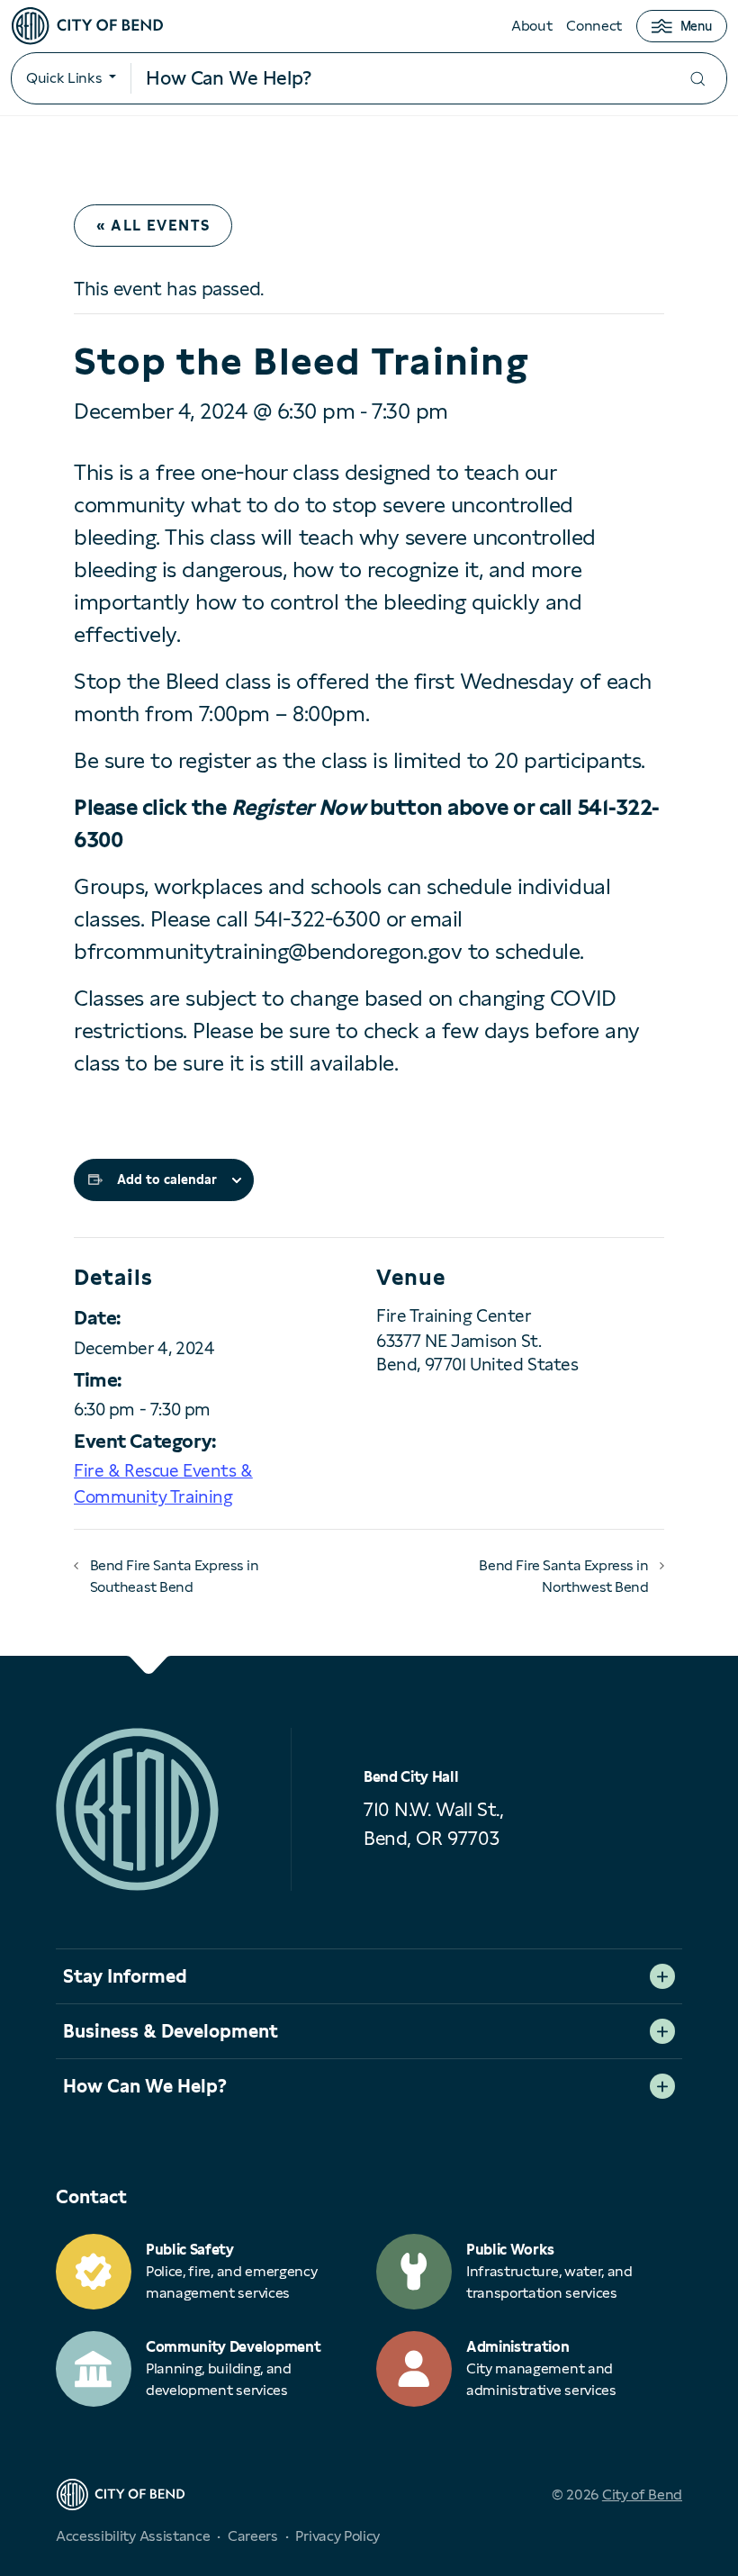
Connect (594, 26)
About (531, 26)
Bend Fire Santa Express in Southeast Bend (175, 1576)
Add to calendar (167, 1180)
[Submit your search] (697, 79)
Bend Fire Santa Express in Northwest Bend (563, 1576)
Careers (253, 2536)
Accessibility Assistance (133, 2536)
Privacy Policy (337, 2536)
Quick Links (64, 78)
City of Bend (642, 2495)
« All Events (153, 226)
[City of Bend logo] (87, 26)
